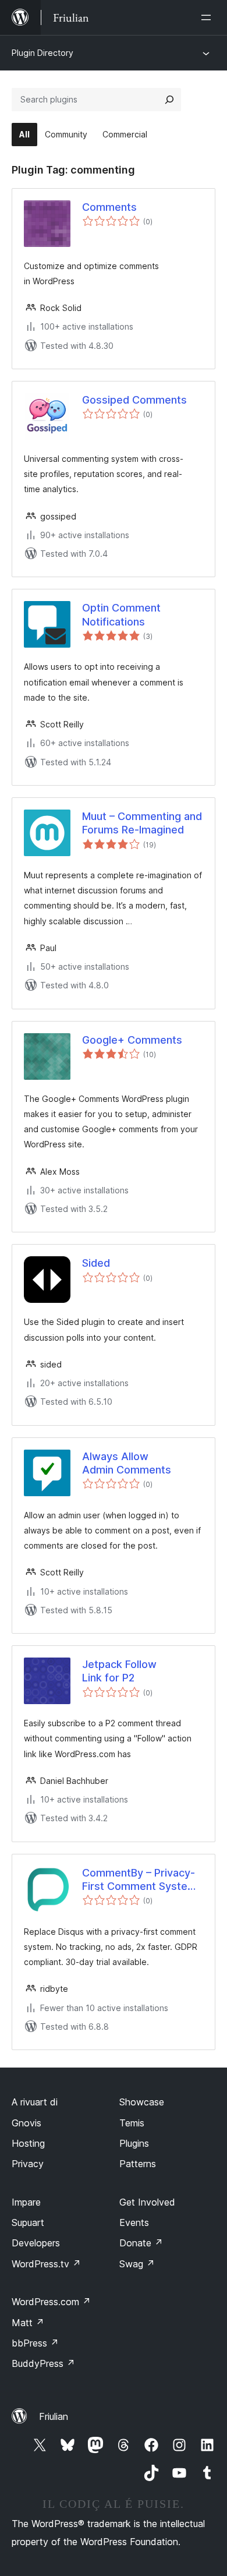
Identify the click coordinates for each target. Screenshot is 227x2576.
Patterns (138, 2164)
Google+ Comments (132, 1040)
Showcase (142, 2102)
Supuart (28, 2222)
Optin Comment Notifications (121, 614)
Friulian (54, 2416)
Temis (132, 2123)
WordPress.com (51, 2302)
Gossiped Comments (134, 400)
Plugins (134, 2143)
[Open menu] (208, 17)
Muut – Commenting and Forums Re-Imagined (142, 823)
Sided (96, 1263)
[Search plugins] (169, 100)
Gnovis (26, 2123)
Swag (137, 2264)
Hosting (28, 2143)
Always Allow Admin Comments (127, 1463)
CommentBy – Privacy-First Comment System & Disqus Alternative (139, 1880)
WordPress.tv (46, 2264)
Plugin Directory (42, 53)
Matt (28, 2323)
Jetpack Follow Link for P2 (119, 1671)
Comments (109, 207)
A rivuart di (35, 2102)
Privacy (28, 2164)
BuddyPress (43, 2363)
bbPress (35, 2343)
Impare (26, 2202)
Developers (36, 2243)
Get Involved (147, 2202)
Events (134, 2222)
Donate (141, 2243)
